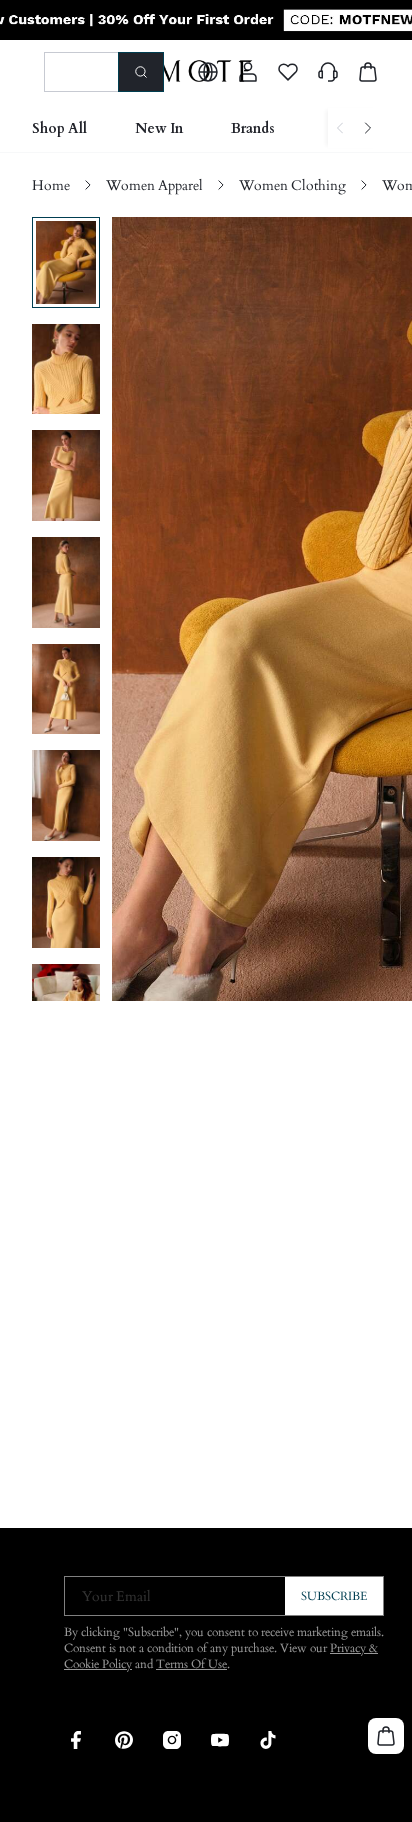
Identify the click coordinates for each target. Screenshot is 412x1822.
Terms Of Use (191, 1664)
